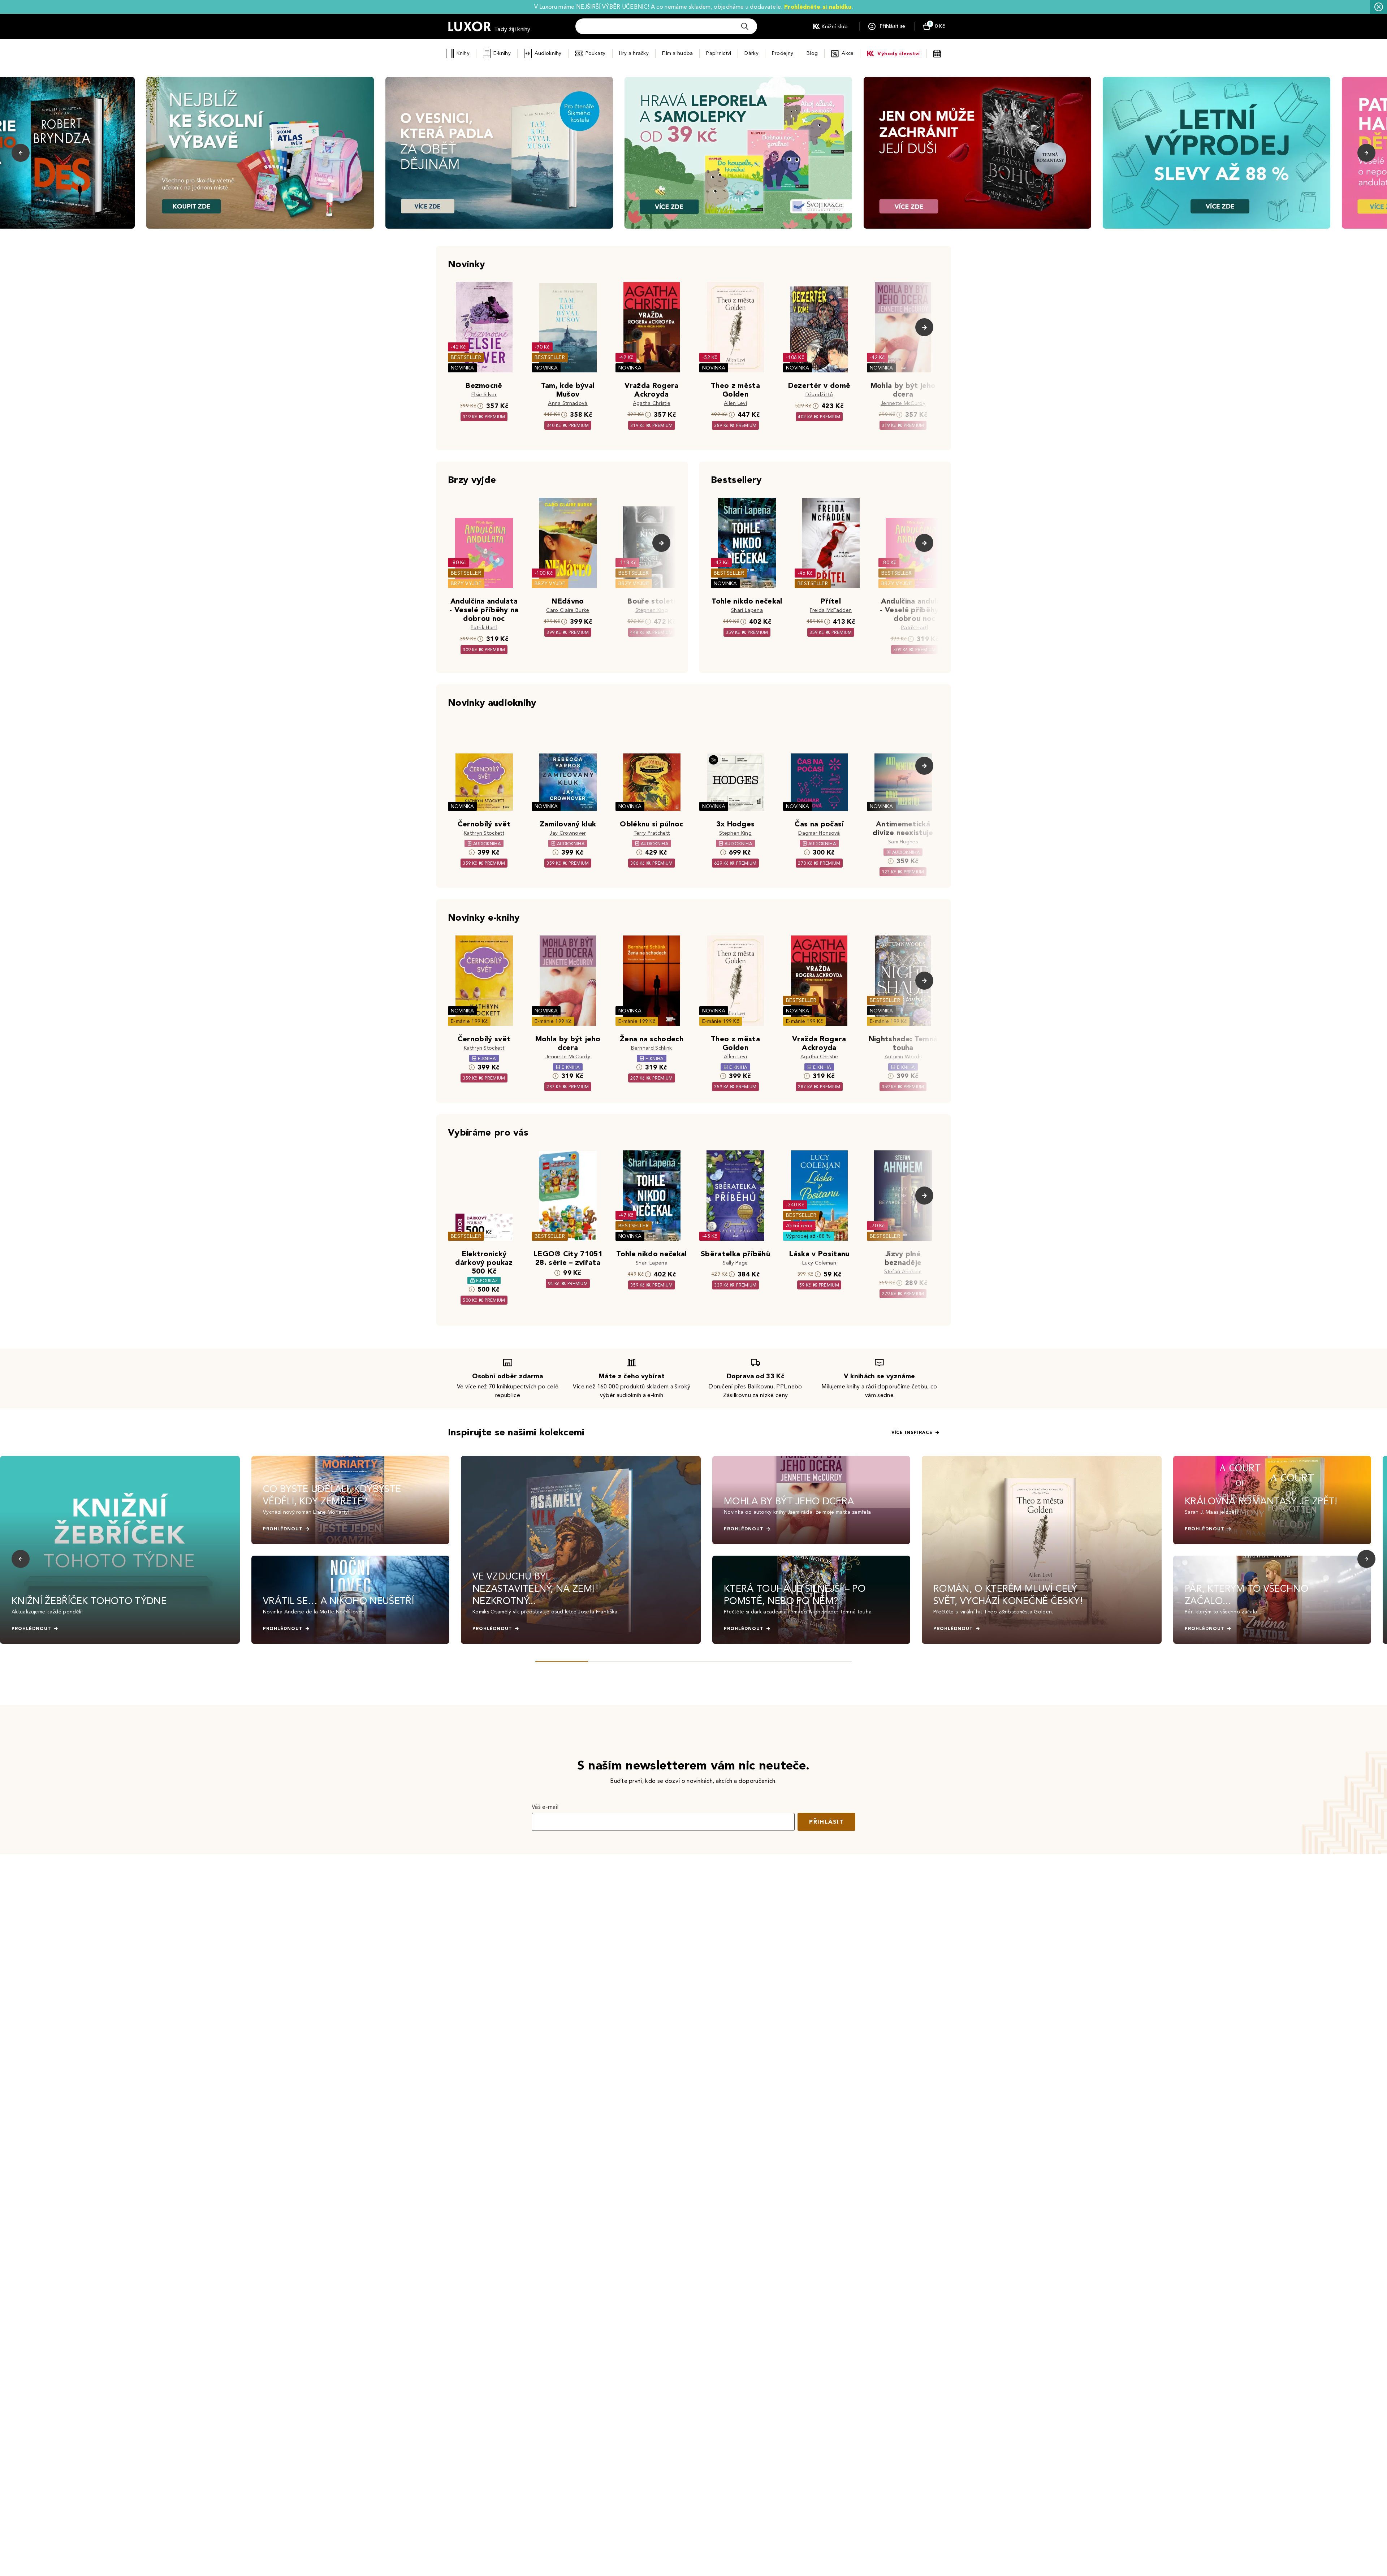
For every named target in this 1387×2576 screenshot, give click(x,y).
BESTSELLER (466, 357)
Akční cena (799, 1226)
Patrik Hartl (484, 628)
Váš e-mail (545, 1807)
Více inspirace (912, 1432)
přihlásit (826, 1822)
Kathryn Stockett (484, 833)
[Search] (745, 26)
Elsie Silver (484, 395)
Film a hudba (677, 53)
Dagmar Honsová (819, 833)
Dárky (751, 53)
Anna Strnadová (568, 403)
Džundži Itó (819, 395)
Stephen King (652, 610)
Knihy (463, 53)
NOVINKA (462, 368)
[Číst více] (260, 153)
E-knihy (502, 53)
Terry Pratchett (652, 833)
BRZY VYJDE (466, 584)
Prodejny (783, 53)
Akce (848, 53)
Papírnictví (719, 53)
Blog (812, 53)
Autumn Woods (903, 1057)
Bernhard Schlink (651, 1048)
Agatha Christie (652, 403)
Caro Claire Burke (568, 610)
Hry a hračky (634, 53)
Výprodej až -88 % (809, 1236)
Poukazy (596, 53)
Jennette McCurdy (903, 403)
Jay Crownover (568, 833)
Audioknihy (548, 53)
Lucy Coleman (819, 1263)
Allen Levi (735, 403)
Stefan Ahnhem (903, 1272)
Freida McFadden (831, 610)
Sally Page (735, 1263)
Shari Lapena (747, 610)
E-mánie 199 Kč (469, 1021)
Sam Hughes (903, 842)
